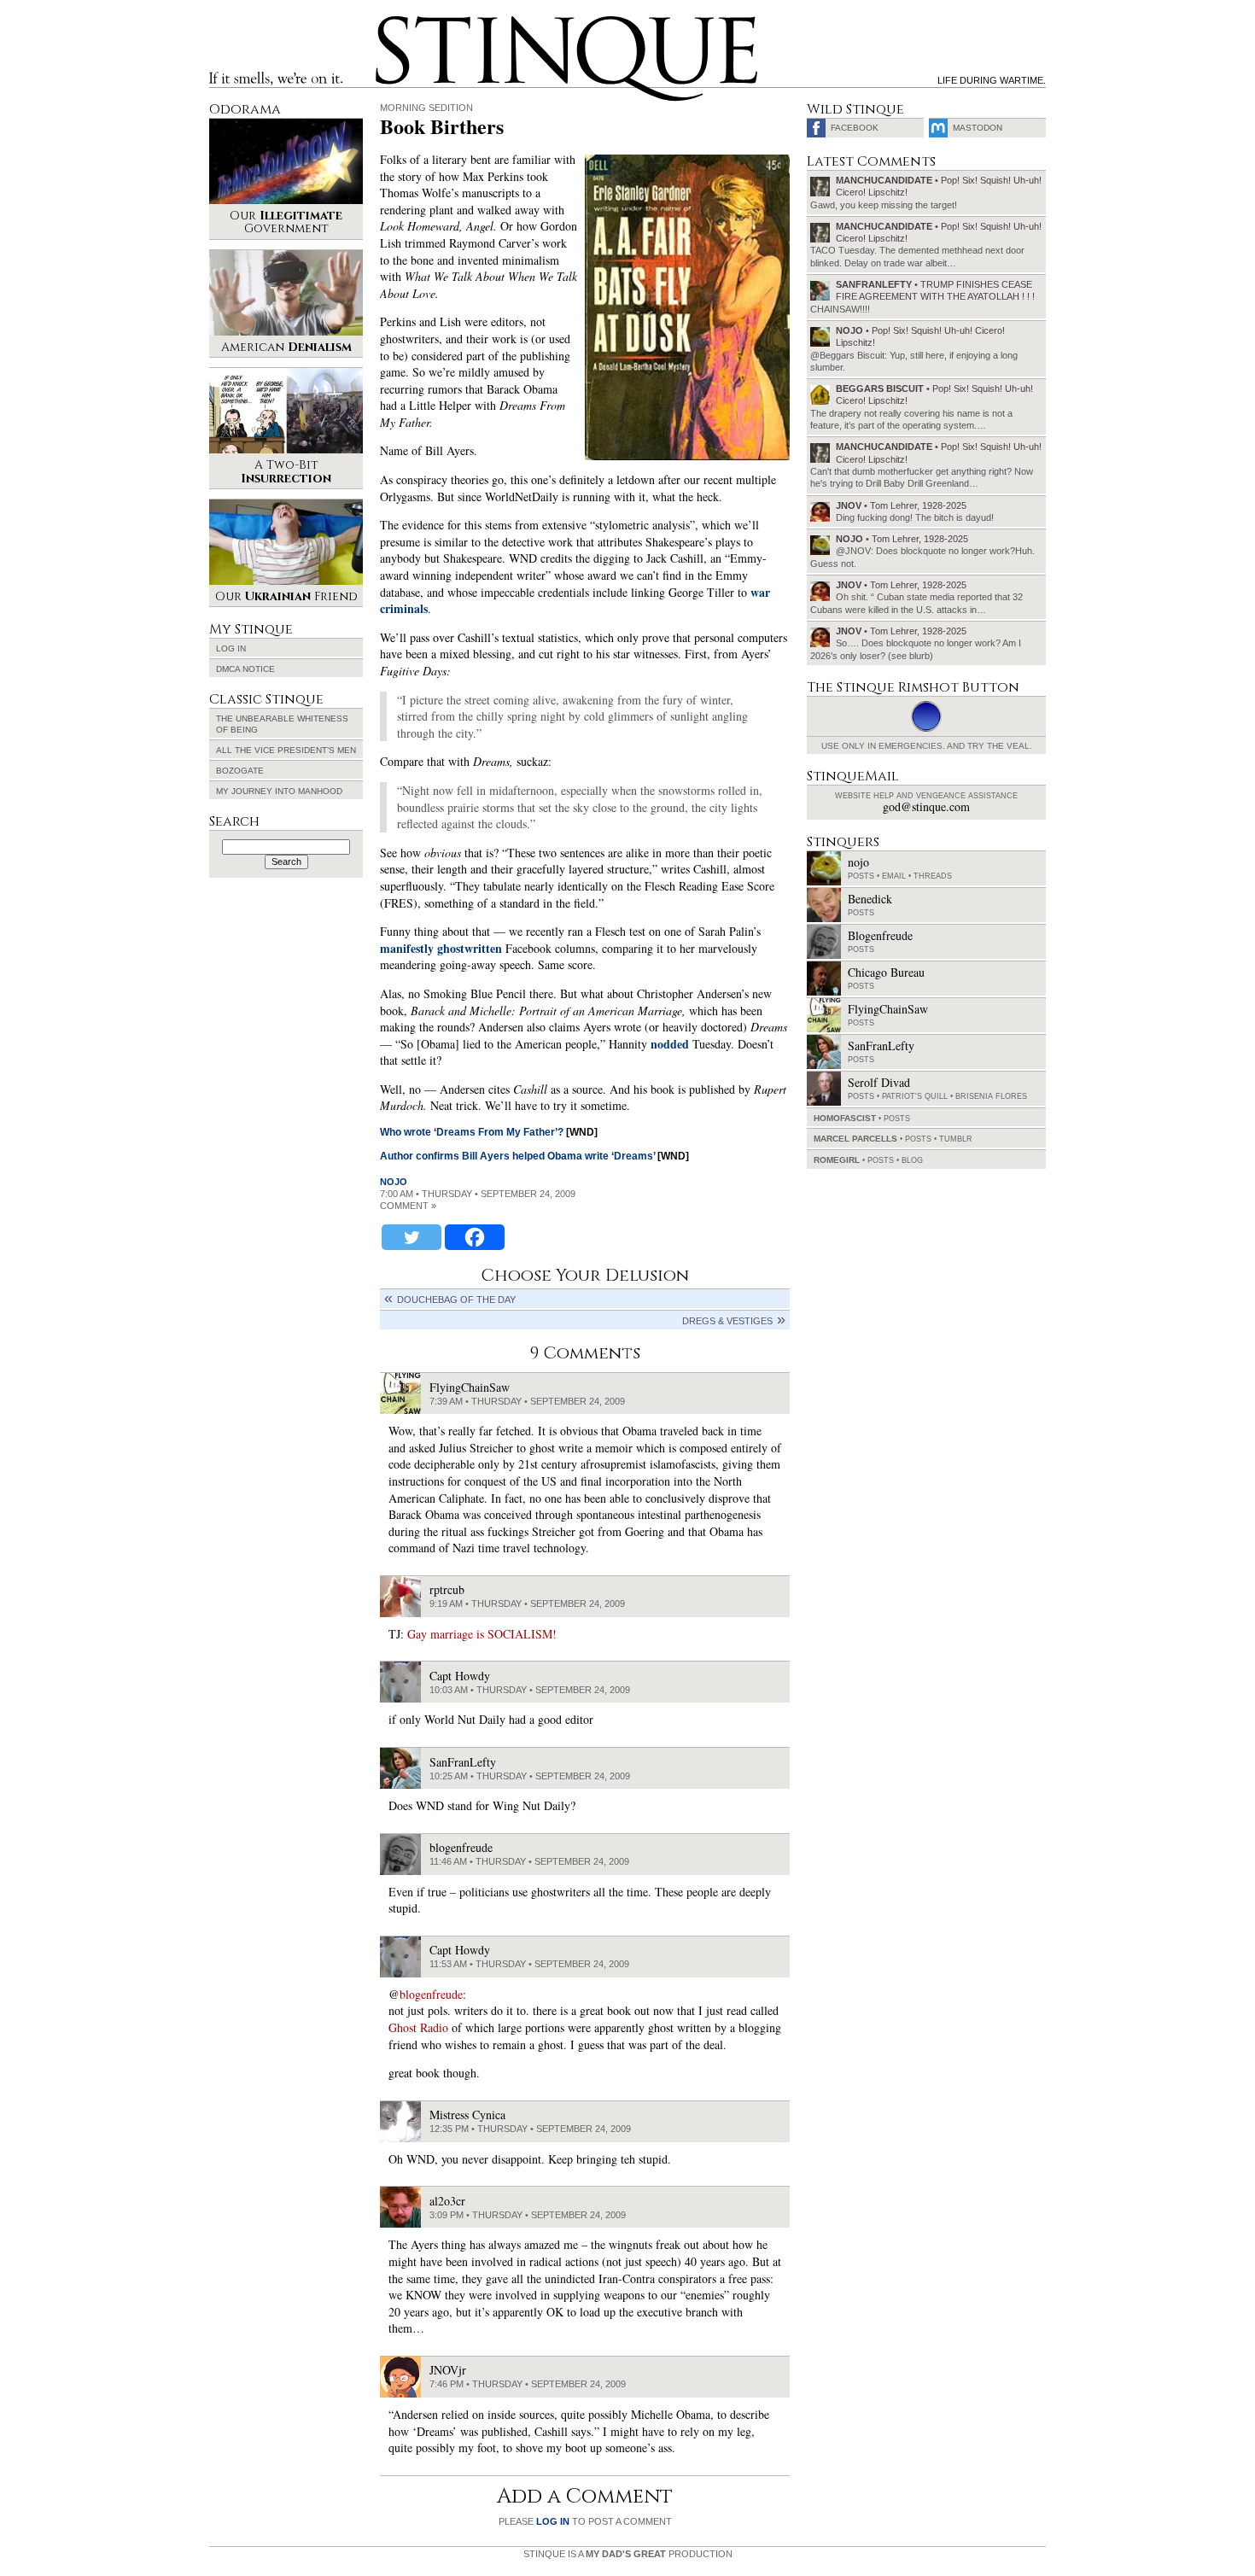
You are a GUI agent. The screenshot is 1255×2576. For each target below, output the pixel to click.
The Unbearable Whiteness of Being (282, 724)
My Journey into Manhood (279, 791)
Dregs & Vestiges (727, 1321)
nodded (670, 1044)
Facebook (855, 128)
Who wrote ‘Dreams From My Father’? (472, 1132)
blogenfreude (431, 1994)
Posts (861, 876)
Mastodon (978, 128)
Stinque (391, 22)
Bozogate (240, 771)
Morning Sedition (426, 108)
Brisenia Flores (991, 1096)
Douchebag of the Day (456, 1300)
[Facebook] (475, 1237)
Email (894, 876)
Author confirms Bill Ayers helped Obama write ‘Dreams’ (517, 1156)
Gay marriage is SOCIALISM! (482, 1634)
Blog (912, 1160)
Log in (231, 648)
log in (553, 2521)
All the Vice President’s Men (286, 750)
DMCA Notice (245, 669)
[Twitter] (412, 1237)
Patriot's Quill (915, 1096)
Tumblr (956, 1139)
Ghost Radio (418, 2027)
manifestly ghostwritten (441, 948)
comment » (408, 1206)
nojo (394, 1182)
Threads (933, 876)
